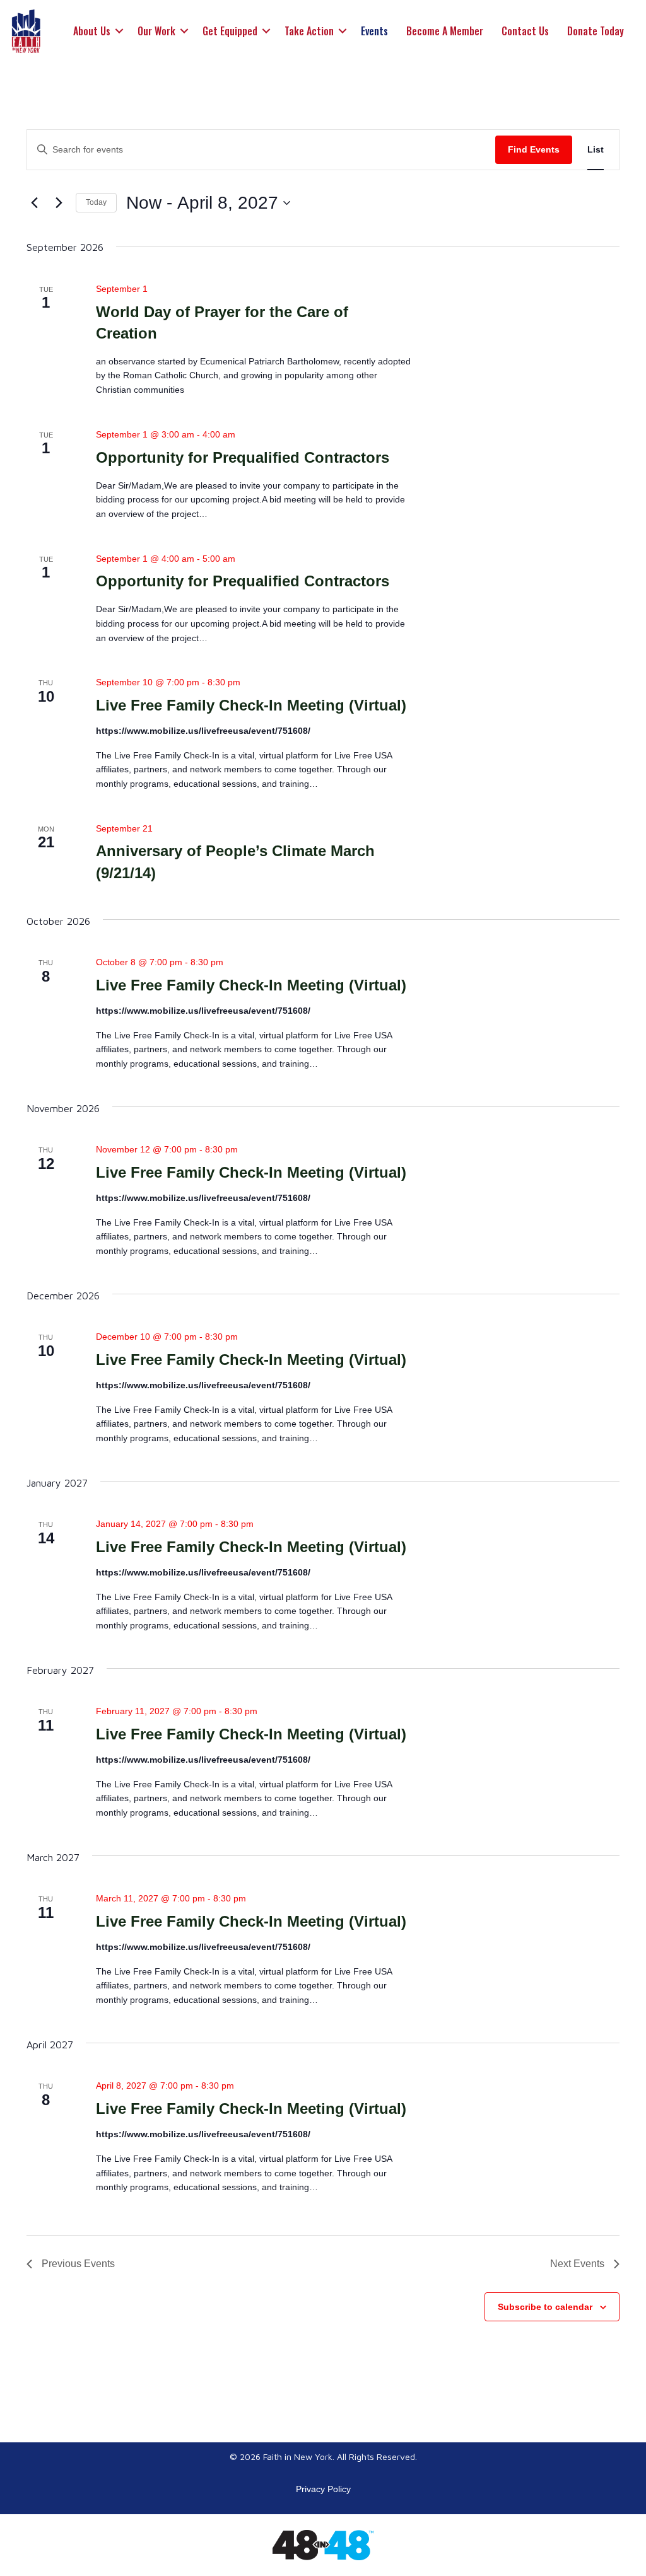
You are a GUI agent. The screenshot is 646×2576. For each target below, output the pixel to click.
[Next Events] (59, 203)
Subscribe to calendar (545, 2307)
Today (96, 202)
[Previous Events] (34, 203)
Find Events (534, 149)
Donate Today (596, 31)
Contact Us (525, 31)
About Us (92, 31)
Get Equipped (230, 31)
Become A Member (445, 31)
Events (374, 31)
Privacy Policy (323, 2489)
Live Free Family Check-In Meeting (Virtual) (251, 705)
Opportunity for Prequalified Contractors (243, 457)
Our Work (156, 31)
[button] (119, 31)
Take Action (309, 31)
